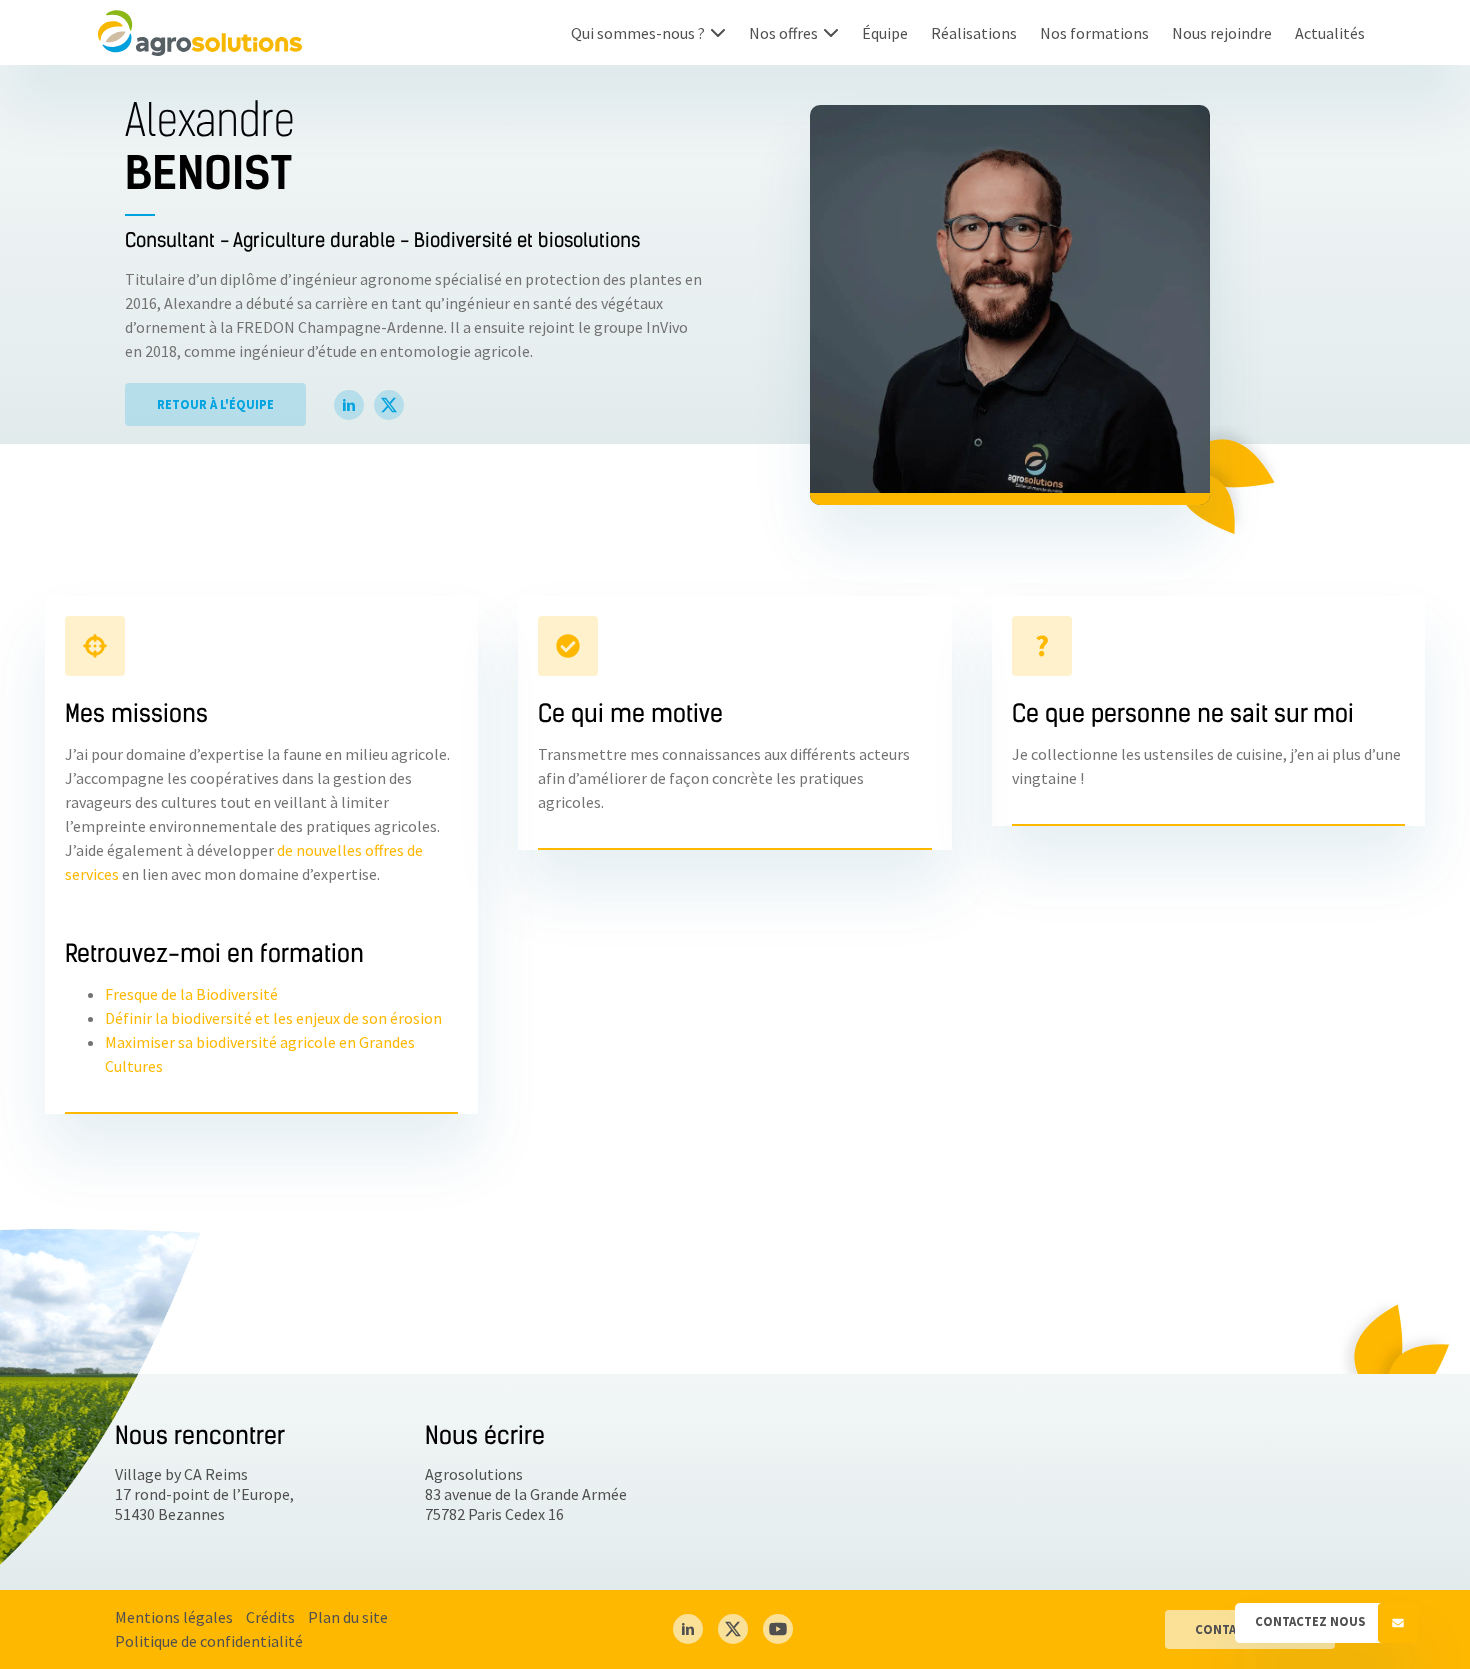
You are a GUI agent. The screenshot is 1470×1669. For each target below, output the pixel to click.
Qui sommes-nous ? (638, 33)
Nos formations (1094, 33)
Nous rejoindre (1222, 33)
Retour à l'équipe (215, 404)
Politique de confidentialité (209, 1641)
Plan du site (348, 1617)
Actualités (1330, 33)
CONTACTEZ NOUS (1311, 1621)
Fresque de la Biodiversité (191, 994)
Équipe (885, 33)
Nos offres (783, 33)
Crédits (270, 1617)
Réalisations (974, 33)
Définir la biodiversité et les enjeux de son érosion (273, 1018)
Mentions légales (174, 1617)
